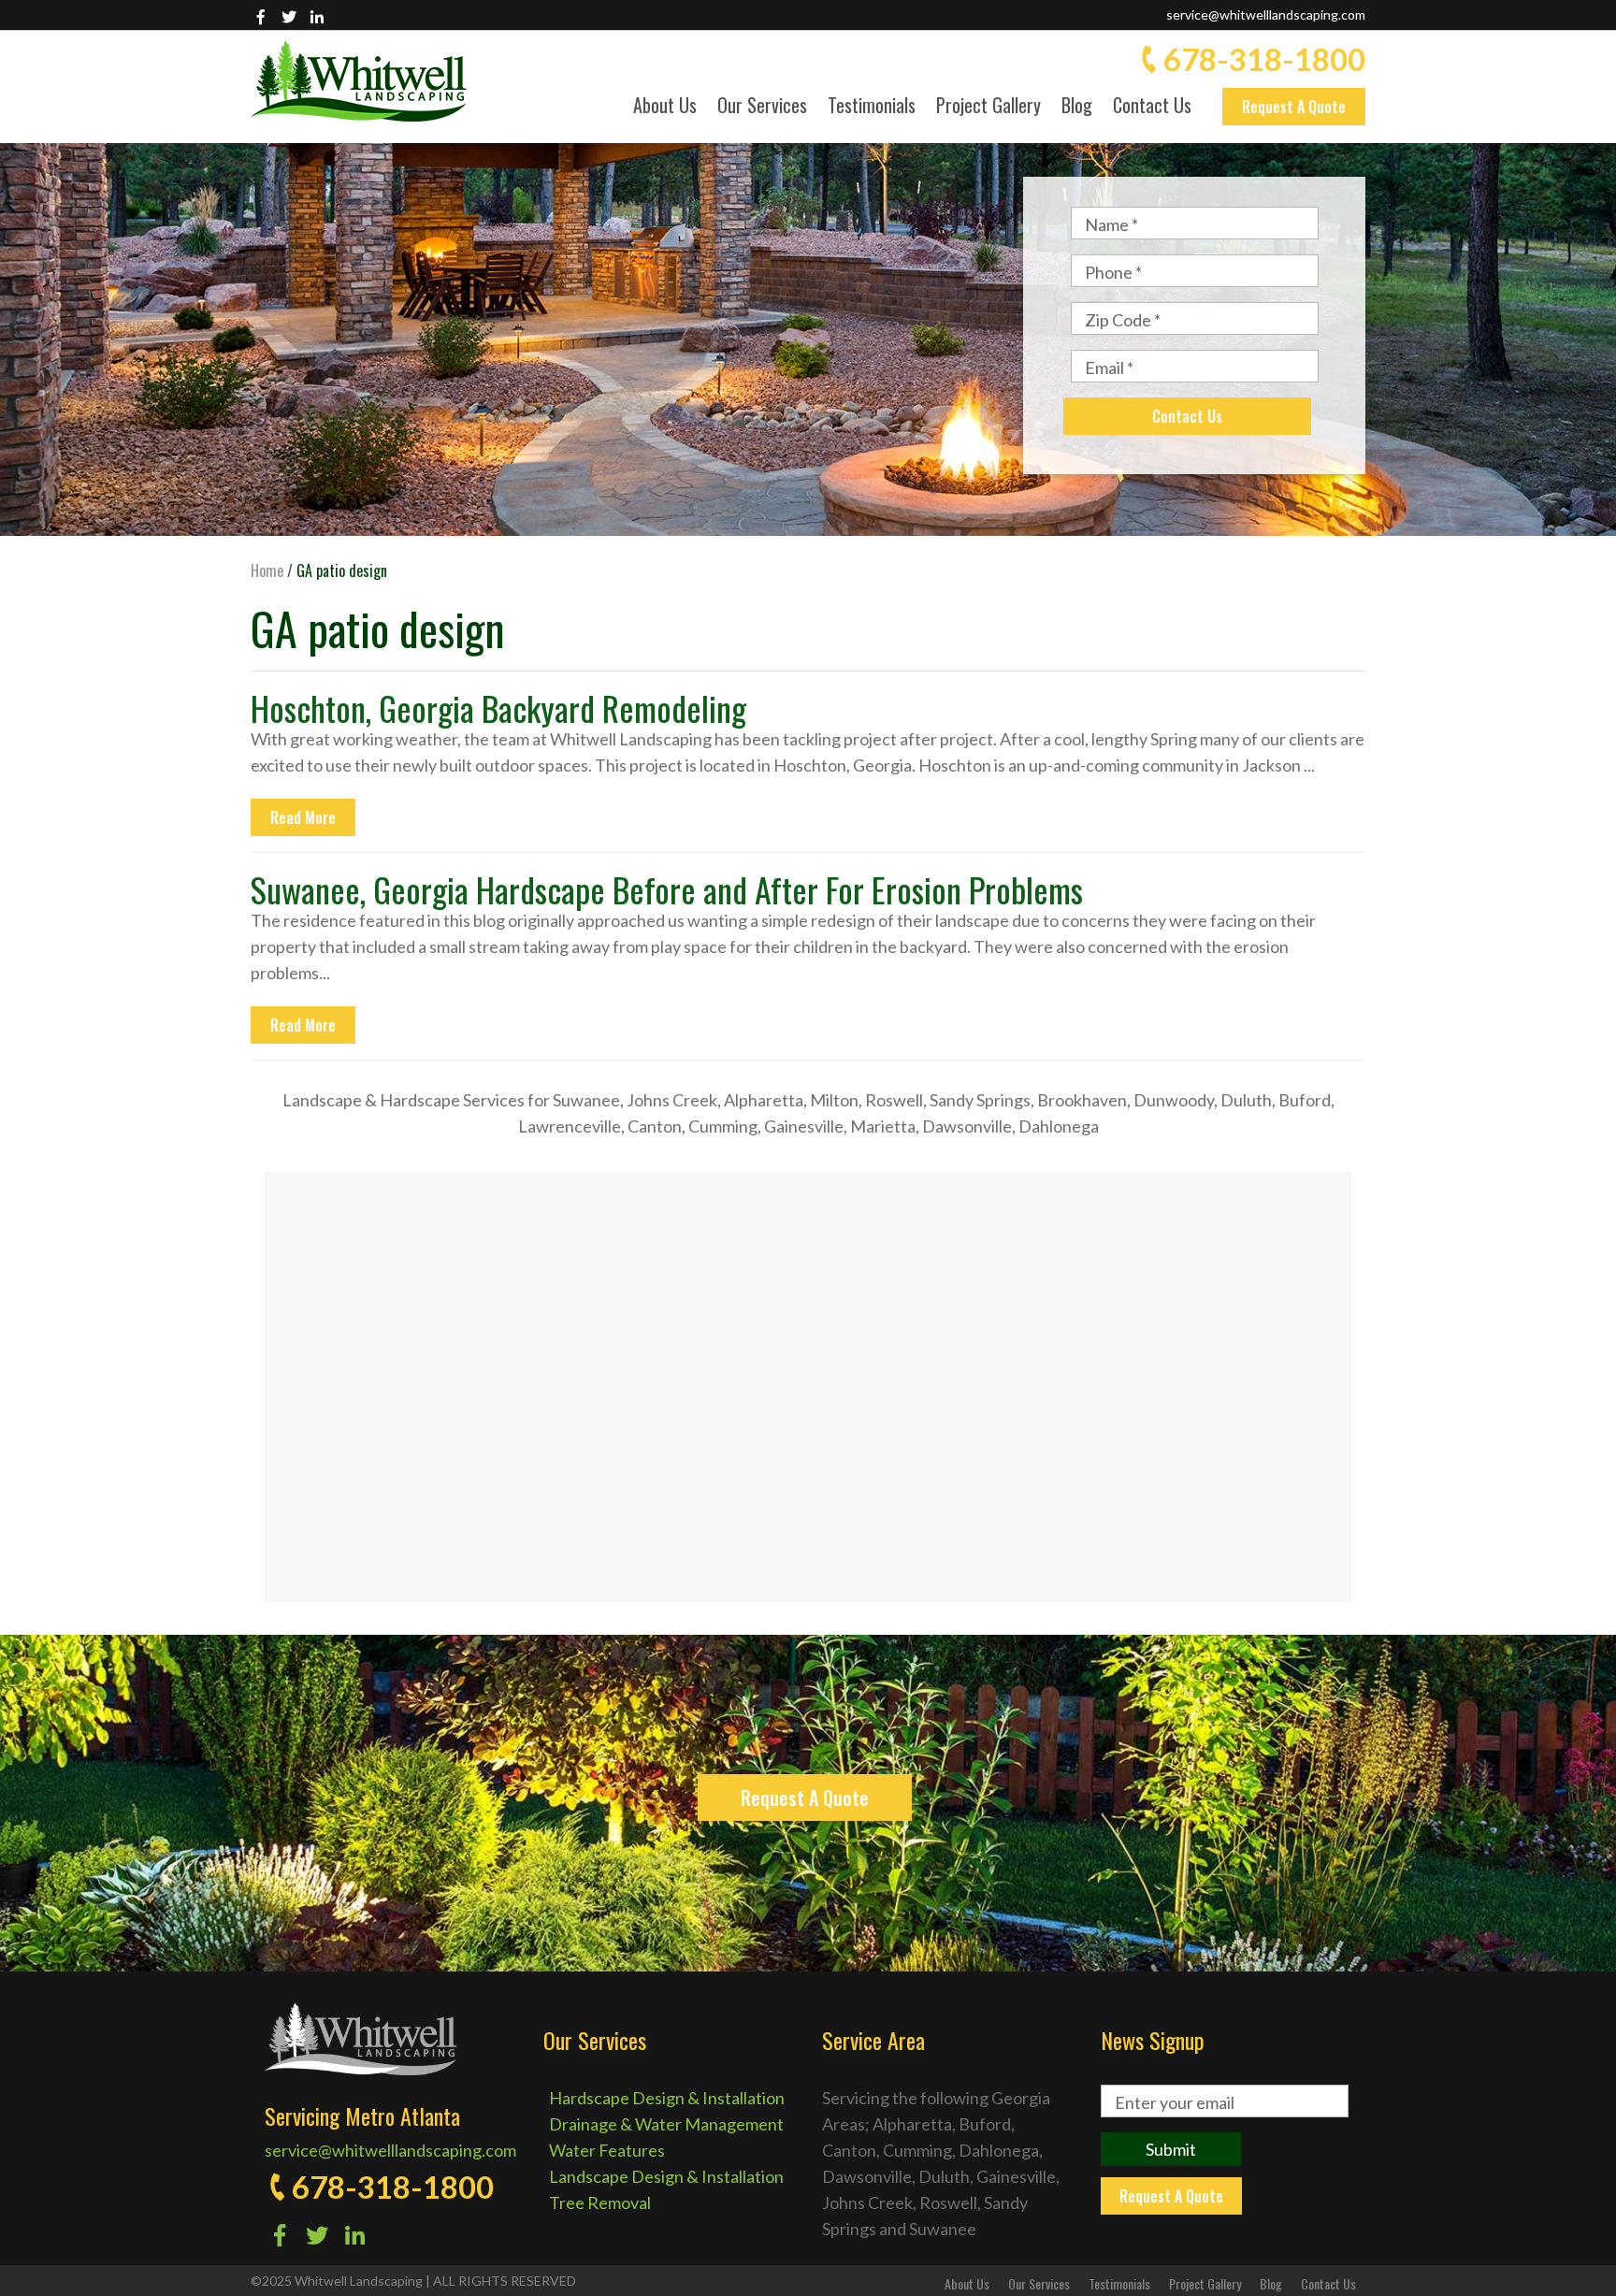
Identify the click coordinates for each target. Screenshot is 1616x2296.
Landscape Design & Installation (666, 2176)
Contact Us (1152, 107)
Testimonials (872, 107)
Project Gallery (988, 107)
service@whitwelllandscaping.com (1266, 14)
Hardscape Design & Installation (667, 2098)
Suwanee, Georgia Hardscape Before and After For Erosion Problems (667, 889)
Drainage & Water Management (666, 2124)
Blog (1077, 107)
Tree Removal (600, 2202)
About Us (665, 107)
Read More (303, 817)
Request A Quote (1294, 107)
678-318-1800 (1264, 59)
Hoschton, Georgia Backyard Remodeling (498, 708)
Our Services (762, 107)
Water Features (607, 2150)
